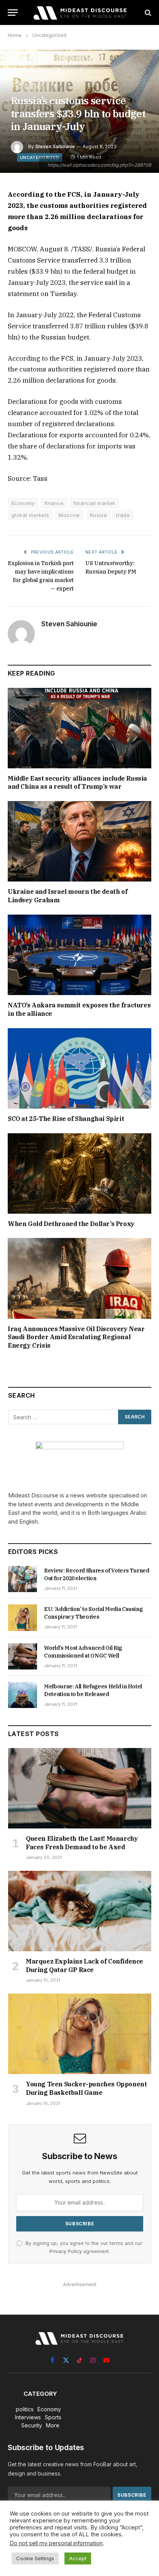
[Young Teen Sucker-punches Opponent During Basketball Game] (80, 2034)
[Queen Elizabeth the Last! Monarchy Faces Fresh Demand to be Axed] (80, 1788)
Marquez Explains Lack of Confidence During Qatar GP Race (85, 1965)
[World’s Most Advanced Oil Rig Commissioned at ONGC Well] (23, 1656)
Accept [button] (78, 2558)
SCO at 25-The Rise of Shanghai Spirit (66, 1119)
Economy (23, 503)
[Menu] (13, 13)
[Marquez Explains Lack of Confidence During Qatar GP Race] (80, 1911)
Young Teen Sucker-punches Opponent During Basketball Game (86, 2088)
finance (54, 503)
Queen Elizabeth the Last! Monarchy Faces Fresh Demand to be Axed (82, 1843)
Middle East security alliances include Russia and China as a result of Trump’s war (77, 783)
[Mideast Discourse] (79, 13)
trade (123, 515)
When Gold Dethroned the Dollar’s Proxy (71, 1224)
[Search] (147, 13)
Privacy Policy (66, 2251)
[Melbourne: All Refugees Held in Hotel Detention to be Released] (23, 1695)
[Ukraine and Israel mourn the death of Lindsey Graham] (79, 841)
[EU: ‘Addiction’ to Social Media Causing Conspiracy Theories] (23, 1618)
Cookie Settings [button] (35, 2558)
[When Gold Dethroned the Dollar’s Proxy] (79, 1173)
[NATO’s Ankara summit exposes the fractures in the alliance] (79, 955)
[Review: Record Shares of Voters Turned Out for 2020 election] (23, 1579)
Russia (98, 515)
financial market (94, 503)
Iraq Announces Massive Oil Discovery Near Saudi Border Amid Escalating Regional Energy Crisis (76, 1337)
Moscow (69, 515)
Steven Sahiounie (55, 146)
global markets (30, 515)
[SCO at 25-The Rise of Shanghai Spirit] (79, 1068)
